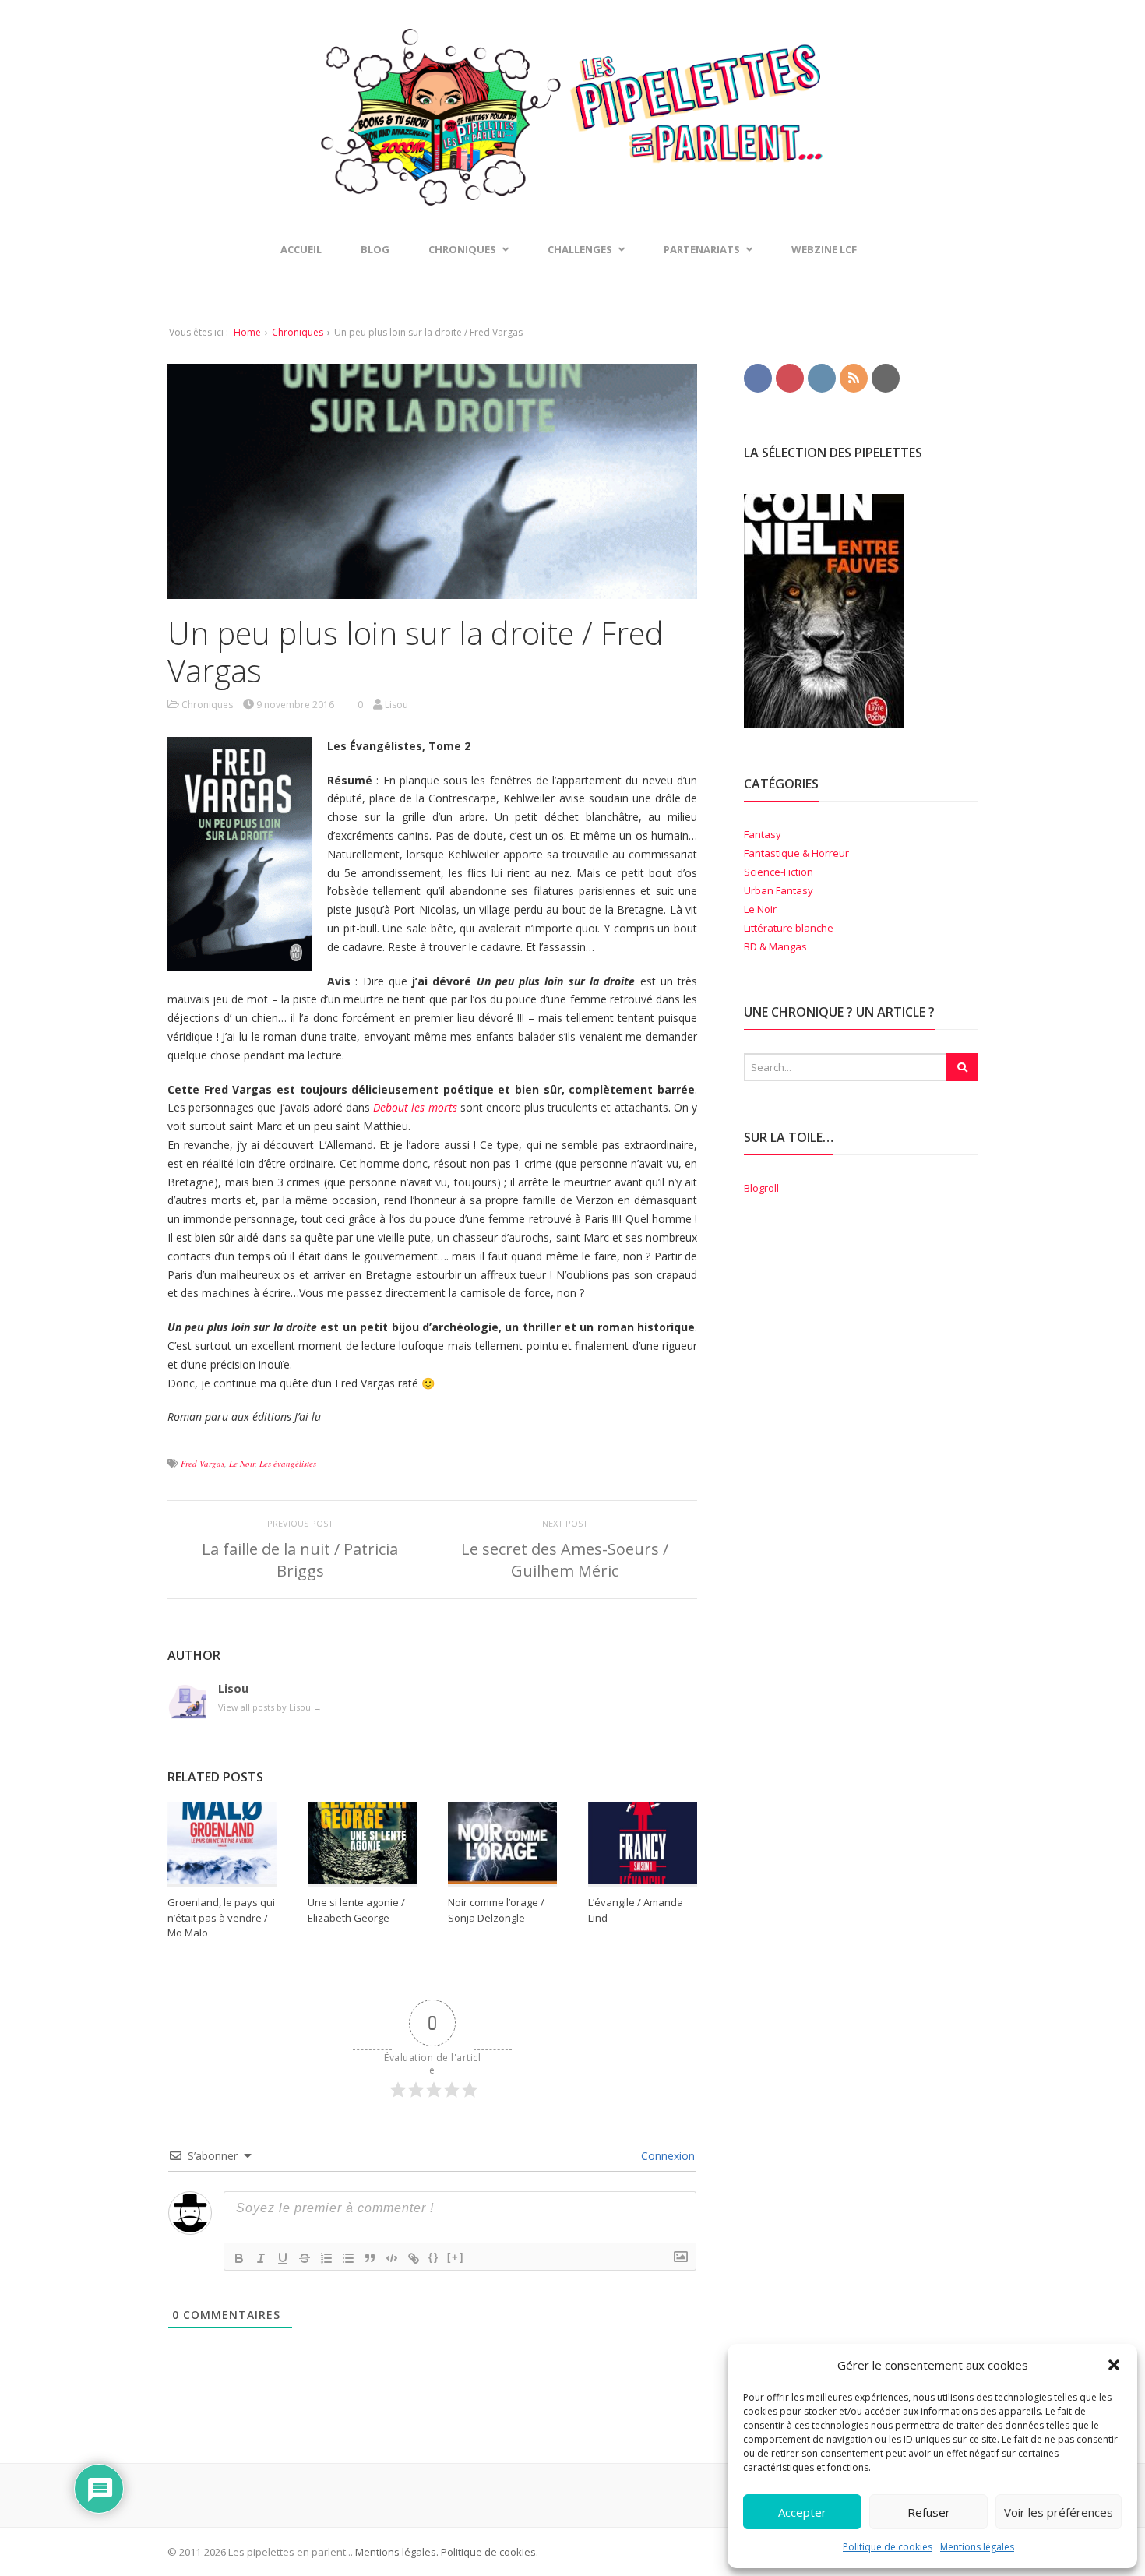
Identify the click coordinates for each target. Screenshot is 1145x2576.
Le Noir (242, 1463)
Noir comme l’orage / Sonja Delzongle (496, 1910)
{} (434, 2257)
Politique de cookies (888, 2547)
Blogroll (761, 1188)
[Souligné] (283, 2258)
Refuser (929, 2512)
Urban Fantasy (779, 890)
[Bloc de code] (392, 2258)
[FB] (758, 377)
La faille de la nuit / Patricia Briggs (300, 1560)
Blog (375, 249)
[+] (456, 2257)
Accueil (301, 249)
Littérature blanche (789, 928)
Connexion (666, 2156)
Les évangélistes (288, 1463)
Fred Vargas (203, 1463)
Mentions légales (977, 2547)
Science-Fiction (779, 872)
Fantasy (763, 834)
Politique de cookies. (488, 2552)
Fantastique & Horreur (796, 853)
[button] (1114, 2365)
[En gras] (239, 2258)
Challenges (580, 249)
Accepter (802, 2512)
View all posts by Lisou (270, 1707)
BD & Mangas (775, 946)
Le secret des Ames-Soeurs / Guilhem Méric (565, 1560)
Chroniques (298, 332)
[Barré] (305, 2258)
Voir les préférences (1059, 2512)
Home (247, 332)
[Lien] (414, 2258)
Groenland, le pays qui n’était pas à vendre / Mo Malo (221, 1917)
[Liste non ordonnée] (348, 2258)
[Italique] (261, 2258)
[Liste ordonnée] (326, 2258)
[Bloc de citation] (370, 2258)
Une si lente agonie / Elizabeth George (356, 1910)
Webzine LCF (824, 249)
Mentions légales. (397, 2552)
